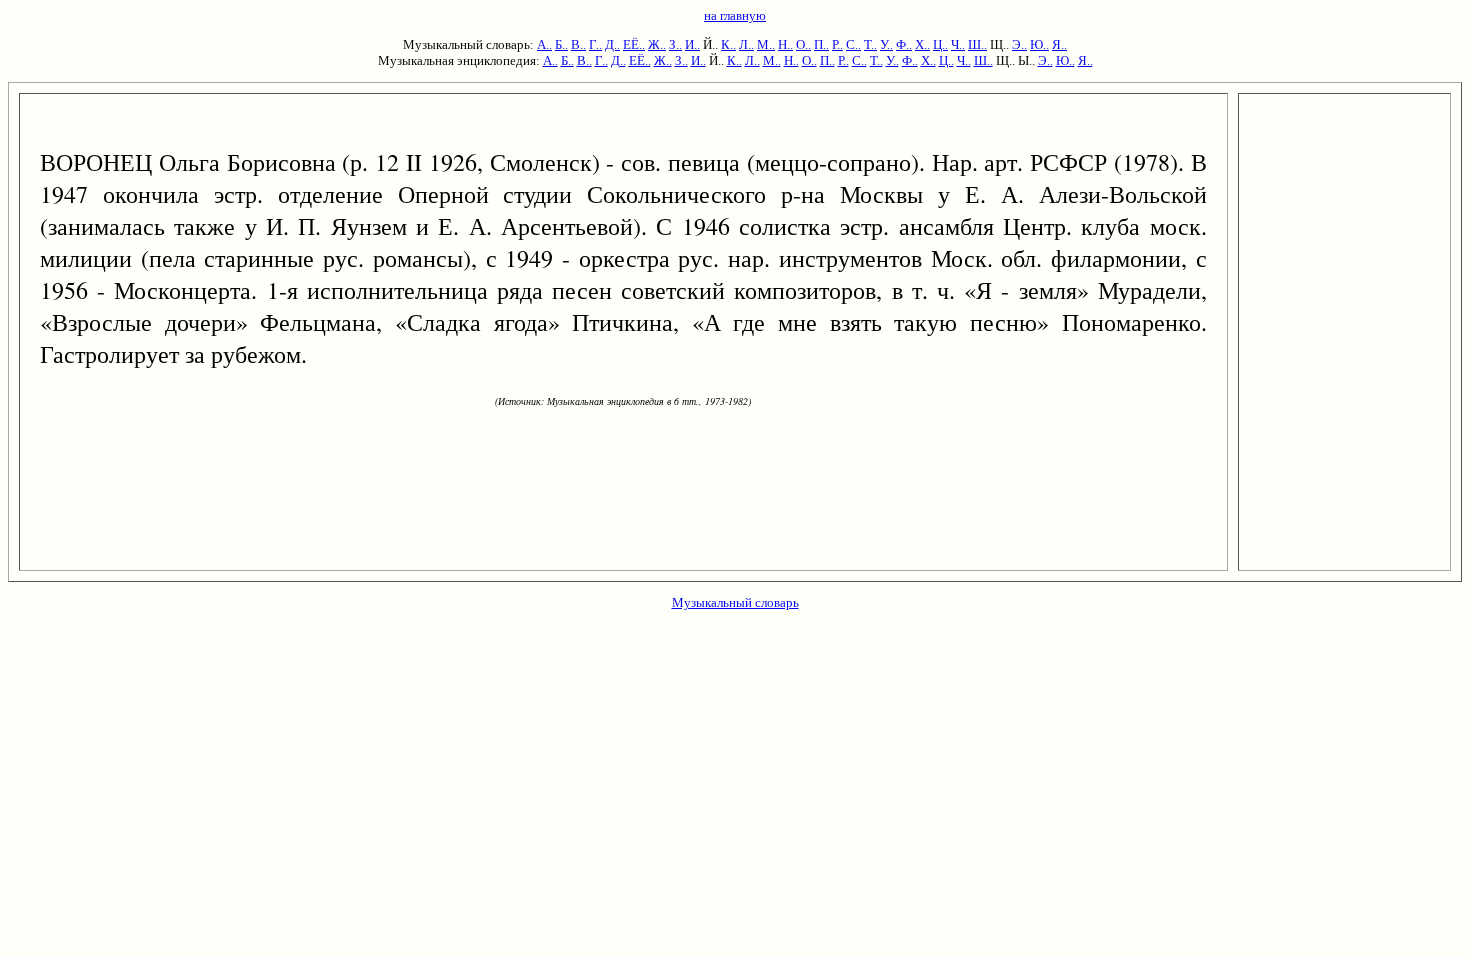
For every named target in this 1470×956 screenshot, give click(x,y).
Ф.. (904, 44)
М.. (766, 44)
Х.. (922, 44)
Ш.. (977, 44)
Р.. (837, 44)
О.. (803, 44)
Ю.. (1039, 44)
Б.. (561, 44)
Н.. (785, 44)
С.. (853, 44)
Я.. (1059, 44)
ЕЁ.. (634, 44)
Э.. (1019, 44)
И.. (692, 44)
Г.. (595, 44)
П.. (821, 44)
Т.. (870, 44)
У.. (886, 44)
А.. (544, 44)
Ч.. (958, 44)
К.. (728, 44)
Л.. (746, 44)
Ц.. (940, 44)
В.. (578, 44)
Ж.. (657, 44)
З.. (675, 44)
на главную (735, 15)
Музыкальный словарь (735, 602)
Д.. (612, 44)
